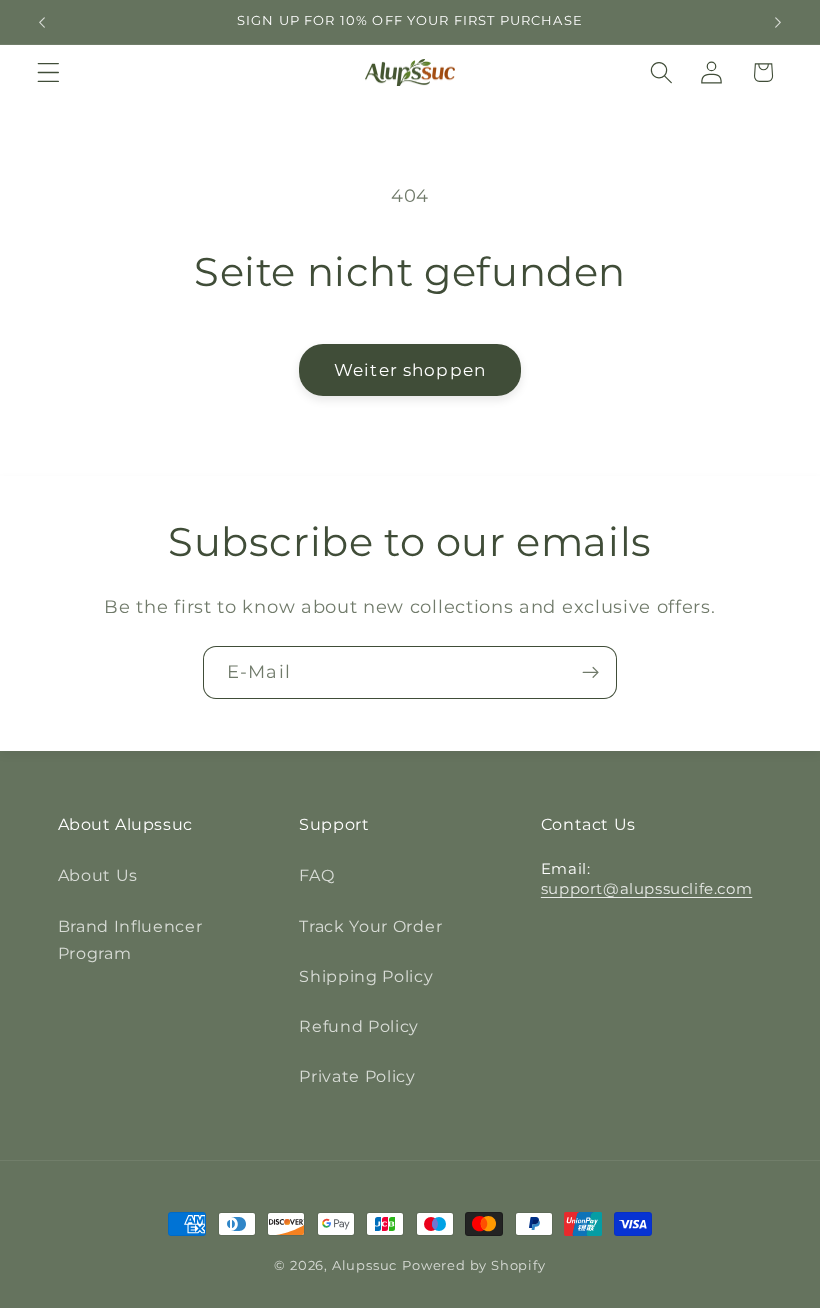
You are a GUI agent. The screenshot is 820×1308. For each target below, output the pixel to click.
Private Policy (357, 1076)
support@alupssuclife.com (646, 888)
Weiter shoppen (410, 369)
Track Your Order (370, 926)
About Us (98, 875)
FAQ (316, 875)
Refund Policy (359, 1026)
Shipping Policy (366, 976)
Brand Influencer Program (130, 939)
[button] (48, 72)
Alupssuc (364, 1265)
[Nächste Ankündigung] (778, 22)
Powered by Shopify (474, 1265)
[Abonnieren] (590, 673)
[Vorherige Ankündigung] (42, 22)
